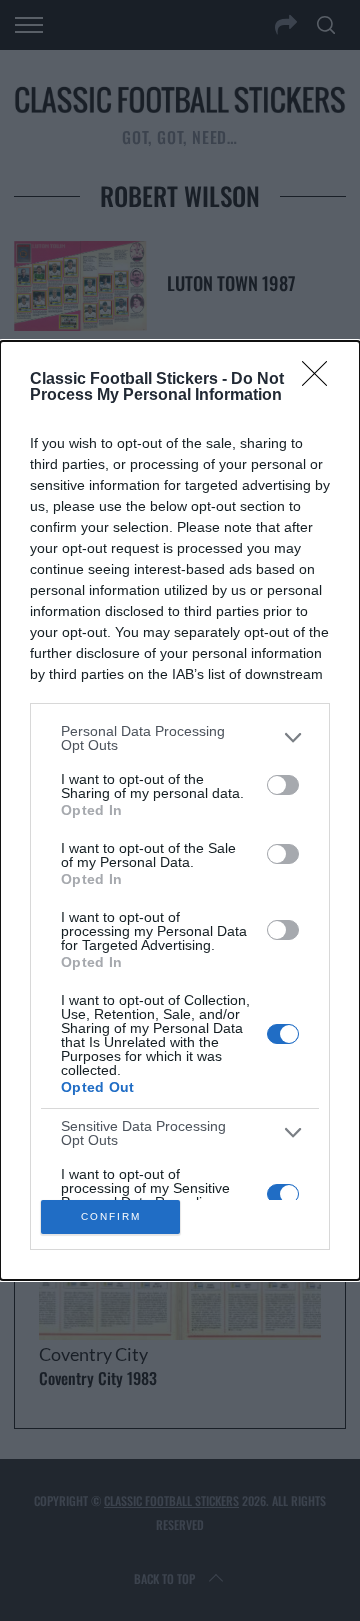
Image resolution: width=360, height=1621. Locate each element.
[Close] (321, 380)
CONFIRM (111, 1216)
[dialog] (180, 810)
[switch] (283, 785)
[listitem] (180, 738)
